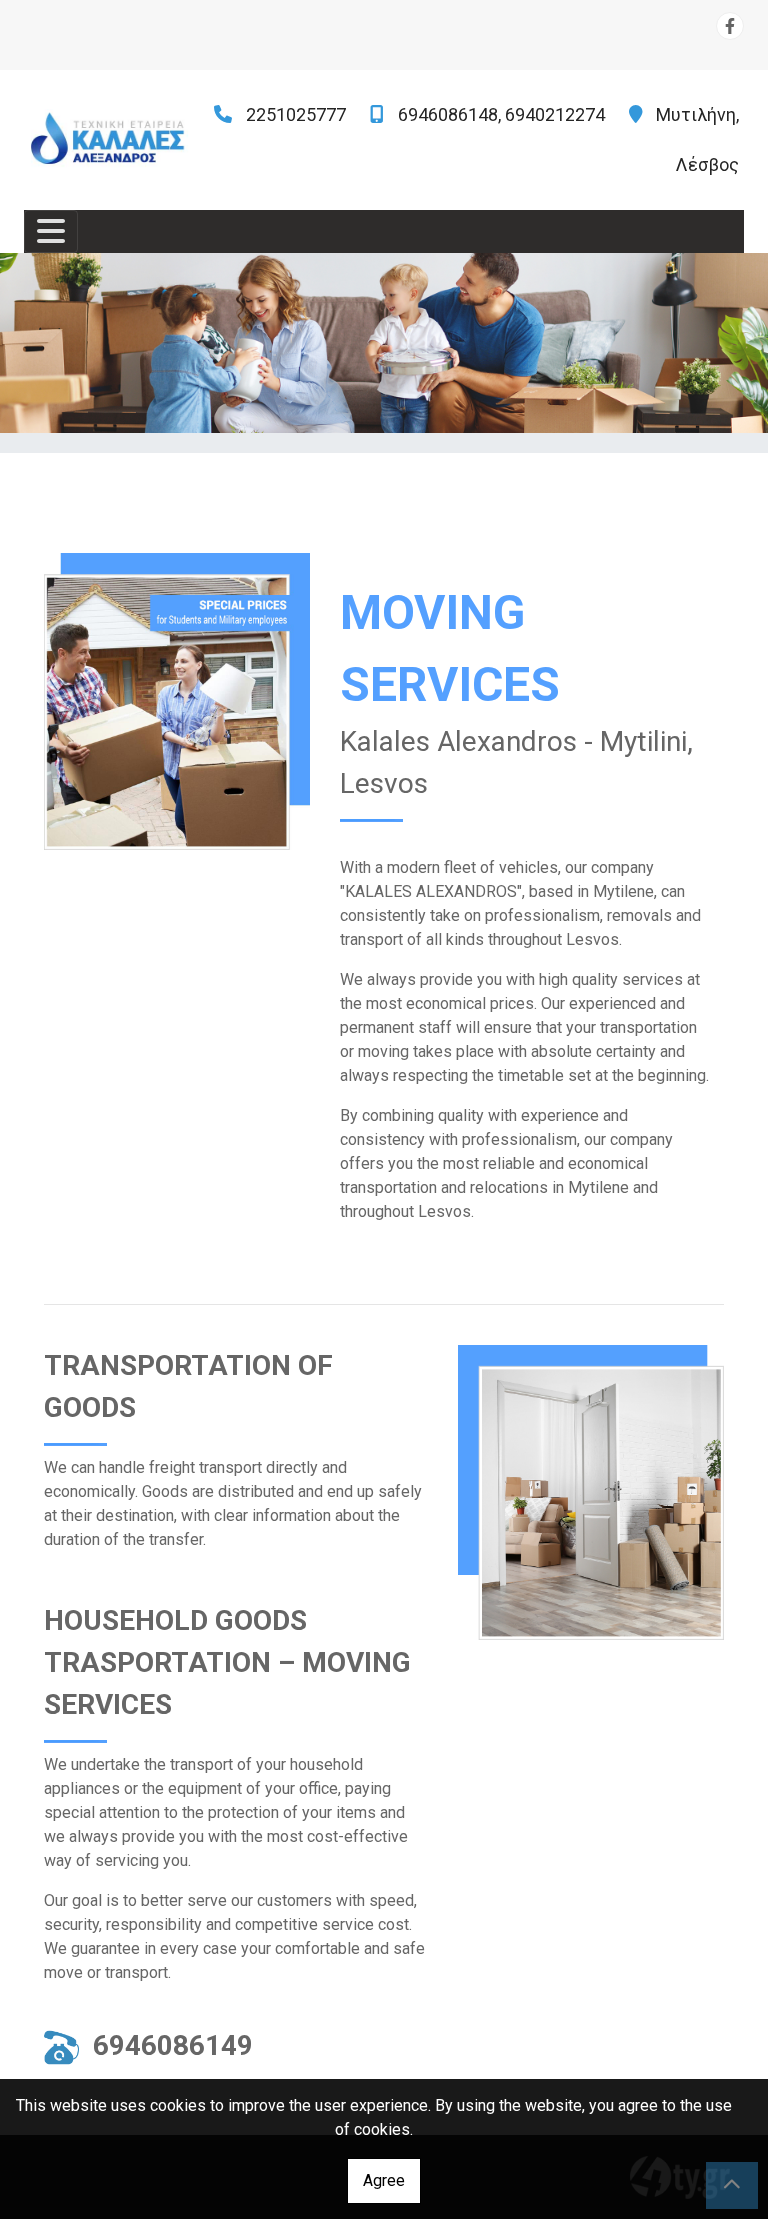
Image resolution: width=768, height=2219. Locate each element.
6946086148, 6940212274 (501, 114)
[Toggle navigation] (51, 231)
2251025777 (296, 114)
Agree (384, 2180)
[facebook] (730, 26)
